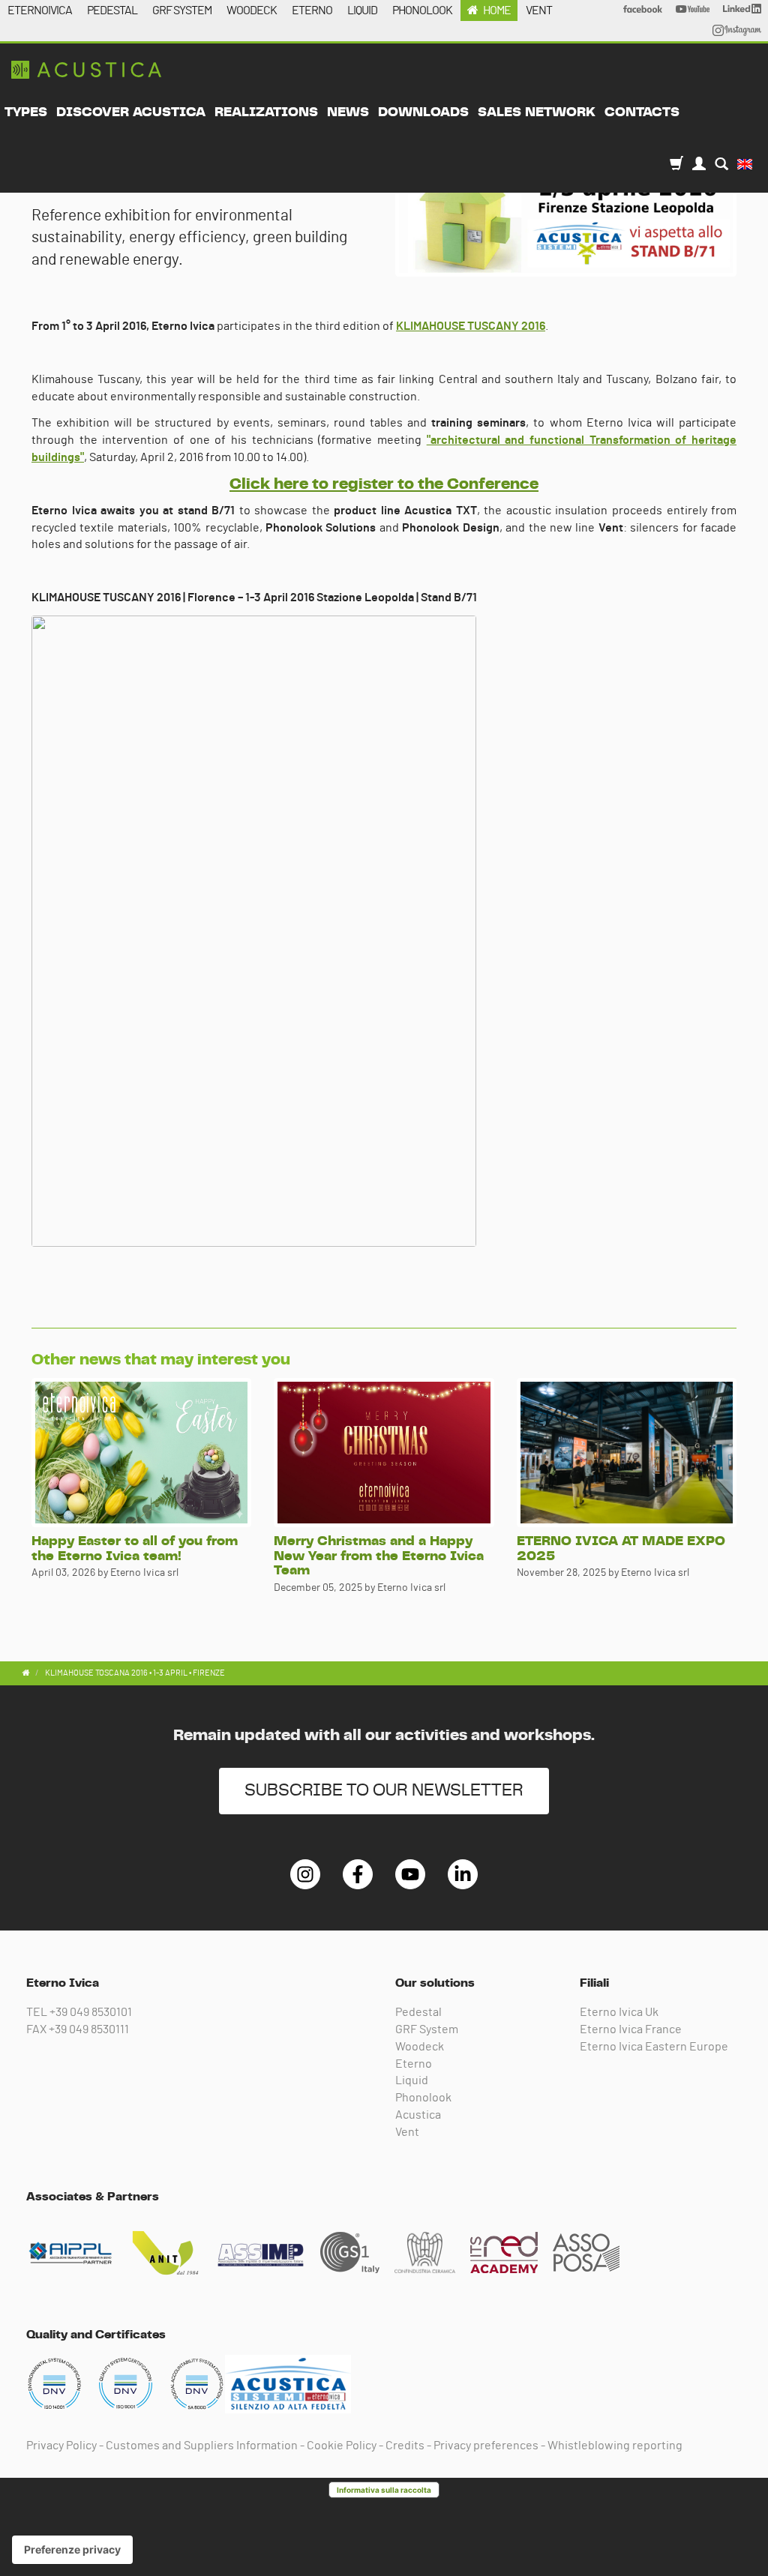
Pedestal (418, 2012)
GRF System (427, 2029)
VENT (539, 10)
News (348, 112)
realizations (266, 112)
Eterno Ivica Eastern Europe (654, 2047)
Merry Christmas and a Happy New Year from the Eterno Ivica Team (379, 1556)
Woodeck (420, 2047)
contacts (642, 112)
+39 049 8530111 (89, 2029)
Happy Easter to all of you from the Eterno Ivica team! (135, 1549)
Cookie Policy (342, 2446)
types (26, 112)
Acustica (418, 2115)
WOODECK (252, 10)
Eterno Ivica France (631, 2029)
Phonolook (423, 2098)
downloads (423, 112)
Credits (405, 2446)
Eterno (414, 2064)
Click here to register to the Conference (384, 484)
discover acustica (131, 112)
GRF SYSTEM (182, 10)
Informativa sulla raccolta (384, 2490)
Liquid (412, 2080)
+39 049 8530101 (91, 2012)
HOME (497, 10)
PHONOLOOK (422, 10)
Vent (407, 2132)
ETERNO (312, 10)
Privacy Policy (61, 2446)
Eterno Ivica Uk (619, 2012)
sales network (537, 112)
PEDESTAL (112, 10)
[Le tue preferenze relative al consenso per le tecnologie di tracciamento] (72, 2550)
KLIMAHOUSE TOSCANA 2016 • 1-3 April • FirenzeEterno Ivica (86, 70)
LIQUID (362, 10)
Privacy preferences (486, 2446)
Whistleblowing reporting (615, 2446)
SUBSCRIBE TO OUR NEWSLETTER (384, 1791)
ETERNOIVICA (40, 10)
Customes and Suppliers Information (202, 2446)
